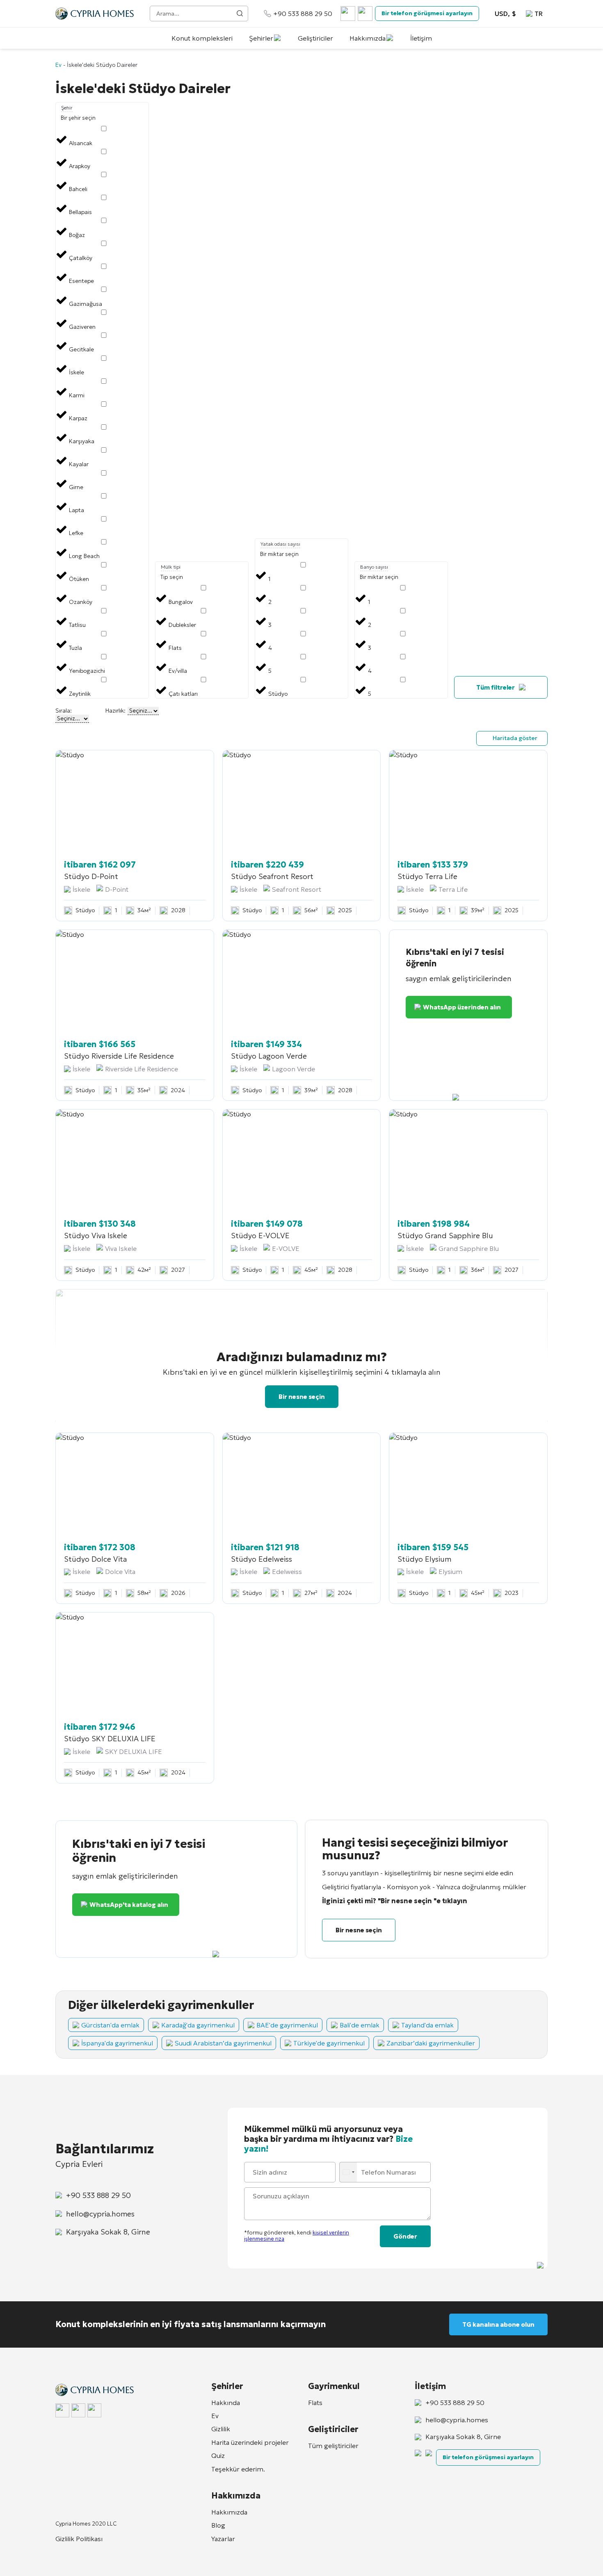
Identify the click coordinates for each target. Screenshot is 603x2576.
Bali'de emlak (360, 2025)
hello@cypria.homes (100, 2214)
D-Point (117, 889)
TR (539, 14)
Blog (218, 2525)
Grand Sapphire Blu (469, 1248)
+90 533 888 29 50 (303, 14)
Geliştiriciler (315, 38)
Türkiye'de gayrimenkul (329, 2043)
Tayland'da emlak (427, 2025)
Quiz (218, 2455)
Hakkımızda (368, 38)
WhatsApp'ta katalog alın (129, 1905)
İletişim (421, 38)
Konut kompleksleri (202, 38)
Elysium (450, 1572)
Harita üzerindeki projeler (250, 2442)
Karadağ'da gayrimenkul (198, 2025)
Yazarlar (223, 2539)
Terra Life (453, 889)
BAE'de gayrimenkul (287, 2025)
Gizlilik (221, 2429)
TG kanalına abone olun (498, 2324)
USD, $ (505, 14)
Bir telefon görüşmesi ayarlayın (427, 13)
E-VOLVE (286, 1248)
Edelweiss (287, 1572)
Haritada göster (515, 738)
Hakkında (226, 2403)
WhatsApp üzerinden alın (462, 1007)
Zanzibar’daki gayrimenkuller (431, 2043)
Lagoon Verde (294, 1069)
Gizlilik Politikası (79, 2539)
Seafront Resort (297, 889)
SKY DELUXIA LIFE (134, 1751)
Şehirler (261, 38)
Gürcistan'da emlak (110, 2025)
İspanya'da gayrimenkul (117, 2043)
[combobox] (349, 2172)
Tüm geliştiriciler (333, 2446)
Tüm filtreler (496, 687)
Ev (58, 65)
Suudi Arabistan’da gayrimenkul (223, 2043)
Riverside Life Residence (142, 1069)
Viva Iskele (121, 1248)
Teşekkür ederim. (238, 2469)
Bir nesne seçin (302, 1397)
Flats (315, 2403)
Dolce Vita (120, 1572)
